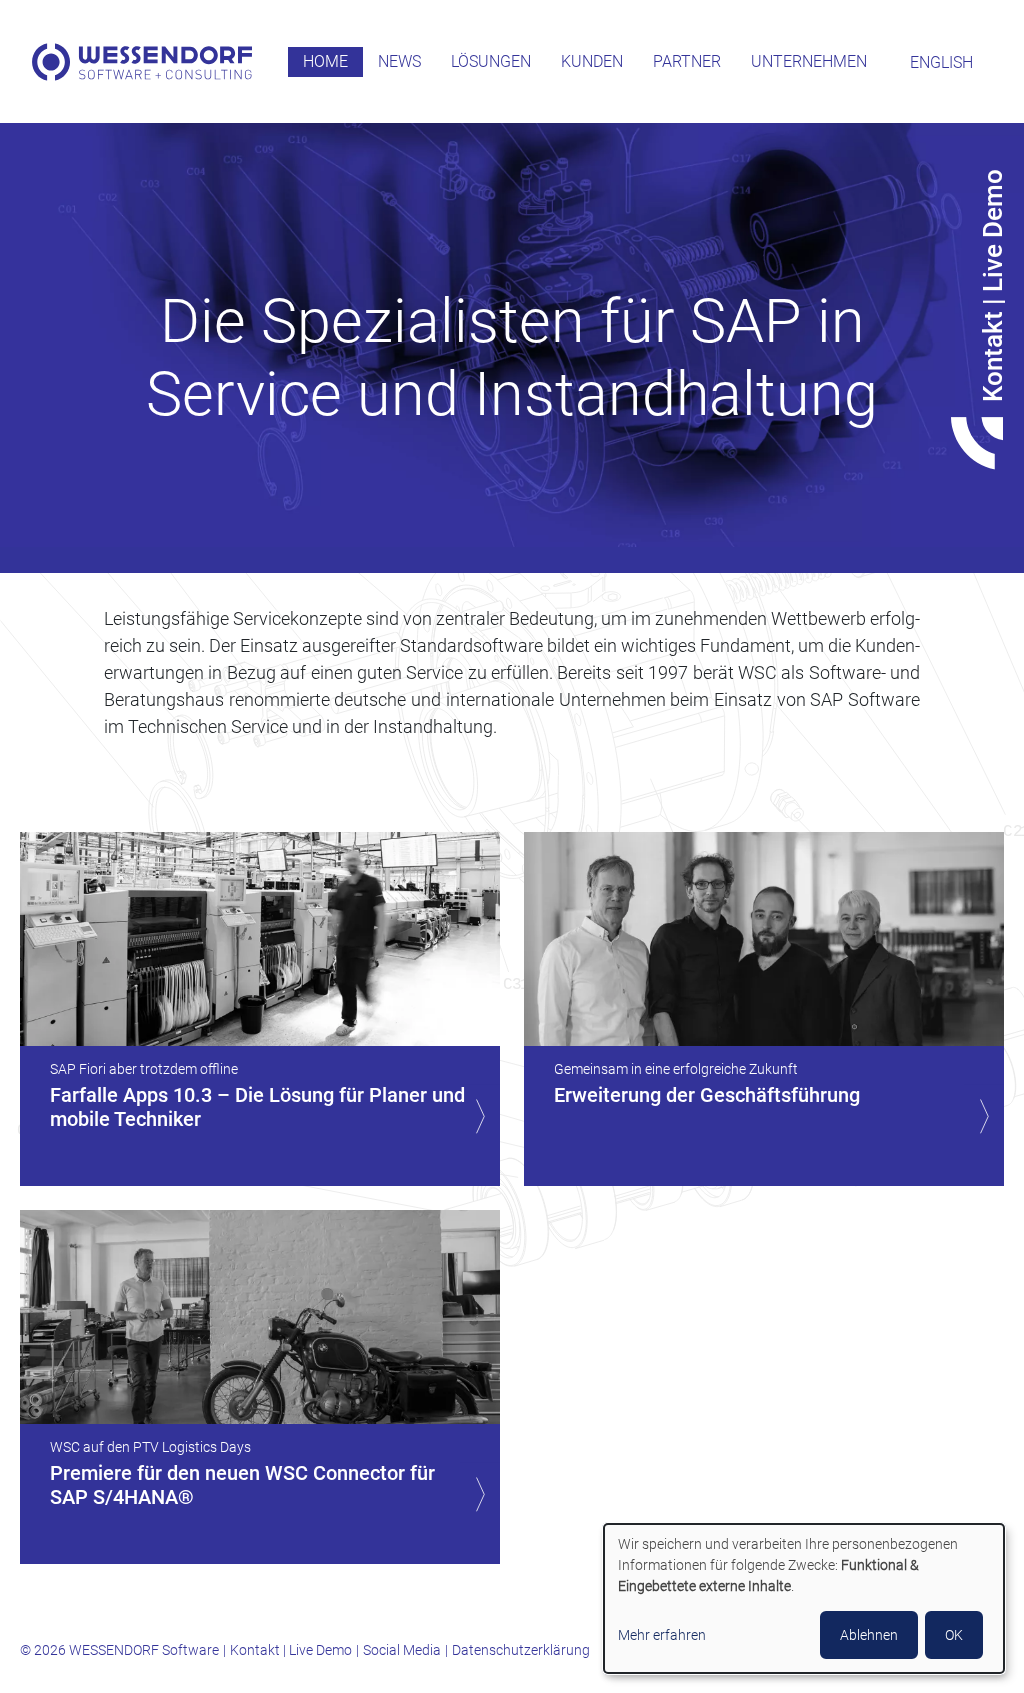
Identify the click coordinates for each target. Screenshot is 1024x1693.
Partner (687, 61)
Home (325, 61)
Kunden (592, 61)
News (399, 61)
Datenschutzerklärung (521, 1650)
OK (954, 1635)
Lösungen (491, 61)
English (941, 62)
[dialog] (804, 1598)
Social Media (402, 1650)
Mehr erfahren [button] (662, 1635)
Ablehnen (869, 1635)
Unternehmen (809, 61)
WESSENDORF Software (142, 62)
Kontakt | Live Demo (291, 1650)
